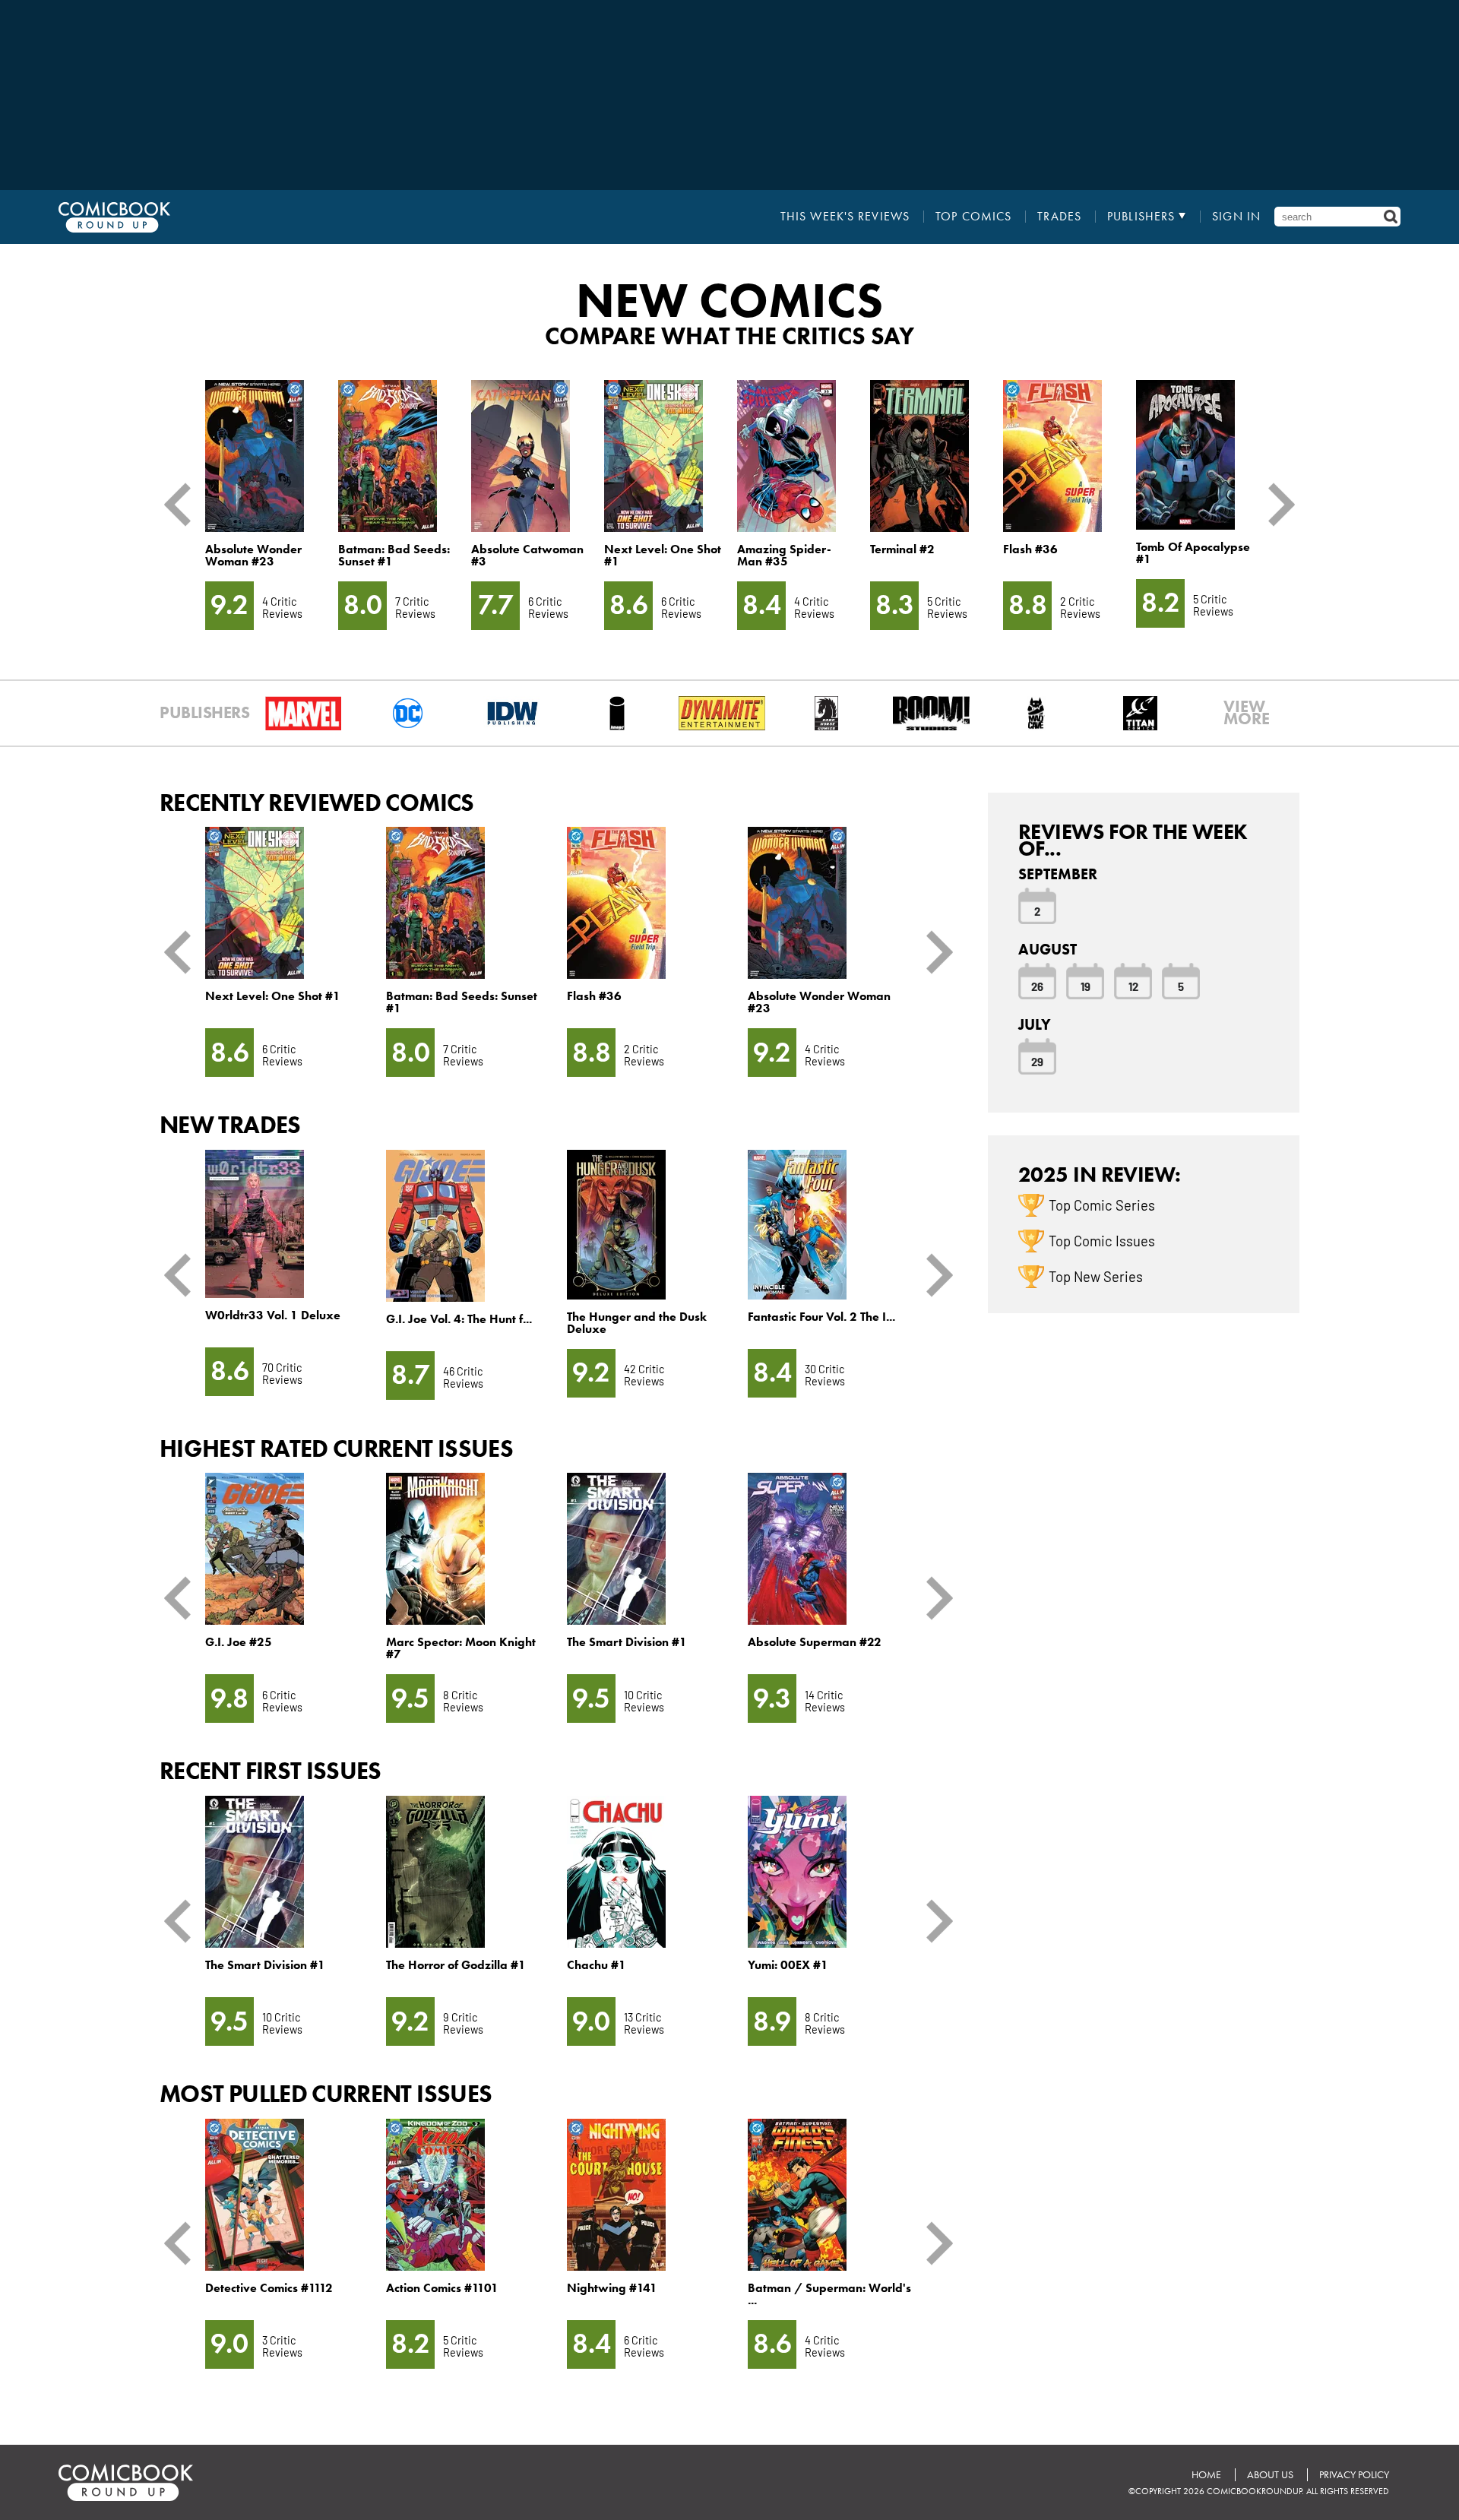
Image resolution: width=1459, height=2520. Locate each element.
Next (1276, 505)
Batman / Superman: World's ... (829, 2294)
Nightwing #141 (612, 2288)
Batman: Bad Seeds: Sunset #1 (394, 555)
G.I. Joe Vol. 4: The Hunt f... (459, 1319)
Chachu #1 (597, 1965)
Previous (183, 505)
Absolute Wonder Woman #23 (253, 555)
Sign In (1236, 217)
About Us (1270, 2475)
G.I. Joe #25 (239, 1642)
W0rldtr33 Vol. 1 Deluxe (273, 1315)
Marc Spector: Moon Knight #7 (461, 1648)
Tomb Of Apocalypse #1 (1193, 553)
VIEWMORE (1247, 713)
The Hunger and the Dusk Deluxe (637, 1323)
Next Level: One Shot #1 (663, 555)
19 (1086, 986)
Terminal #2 (902, 549)
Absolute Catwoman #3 (527, 555)
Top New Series (1096, 1276)
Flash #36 (1030, 549)
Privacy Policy (1354, 2475)
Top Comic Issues (1102, 1240)
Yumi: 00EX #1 (788, 1965)
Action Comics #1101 (442, 2288)
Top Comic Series (1102, 1205)
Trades (1059, 217)
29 (1037, 1061)
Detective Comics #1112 (269, 2288)
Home (1206, 2475)
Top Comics (973, 217)
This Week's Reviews (845, 217)
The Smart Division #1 (627, 1642)
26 (1037, 986)
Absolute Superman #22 (815, 1642)
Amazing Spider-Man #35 (784, 555)
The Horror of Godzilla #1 (456, 1965)
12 (1133, 986)
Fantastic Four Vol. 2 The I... (821, 1317)
